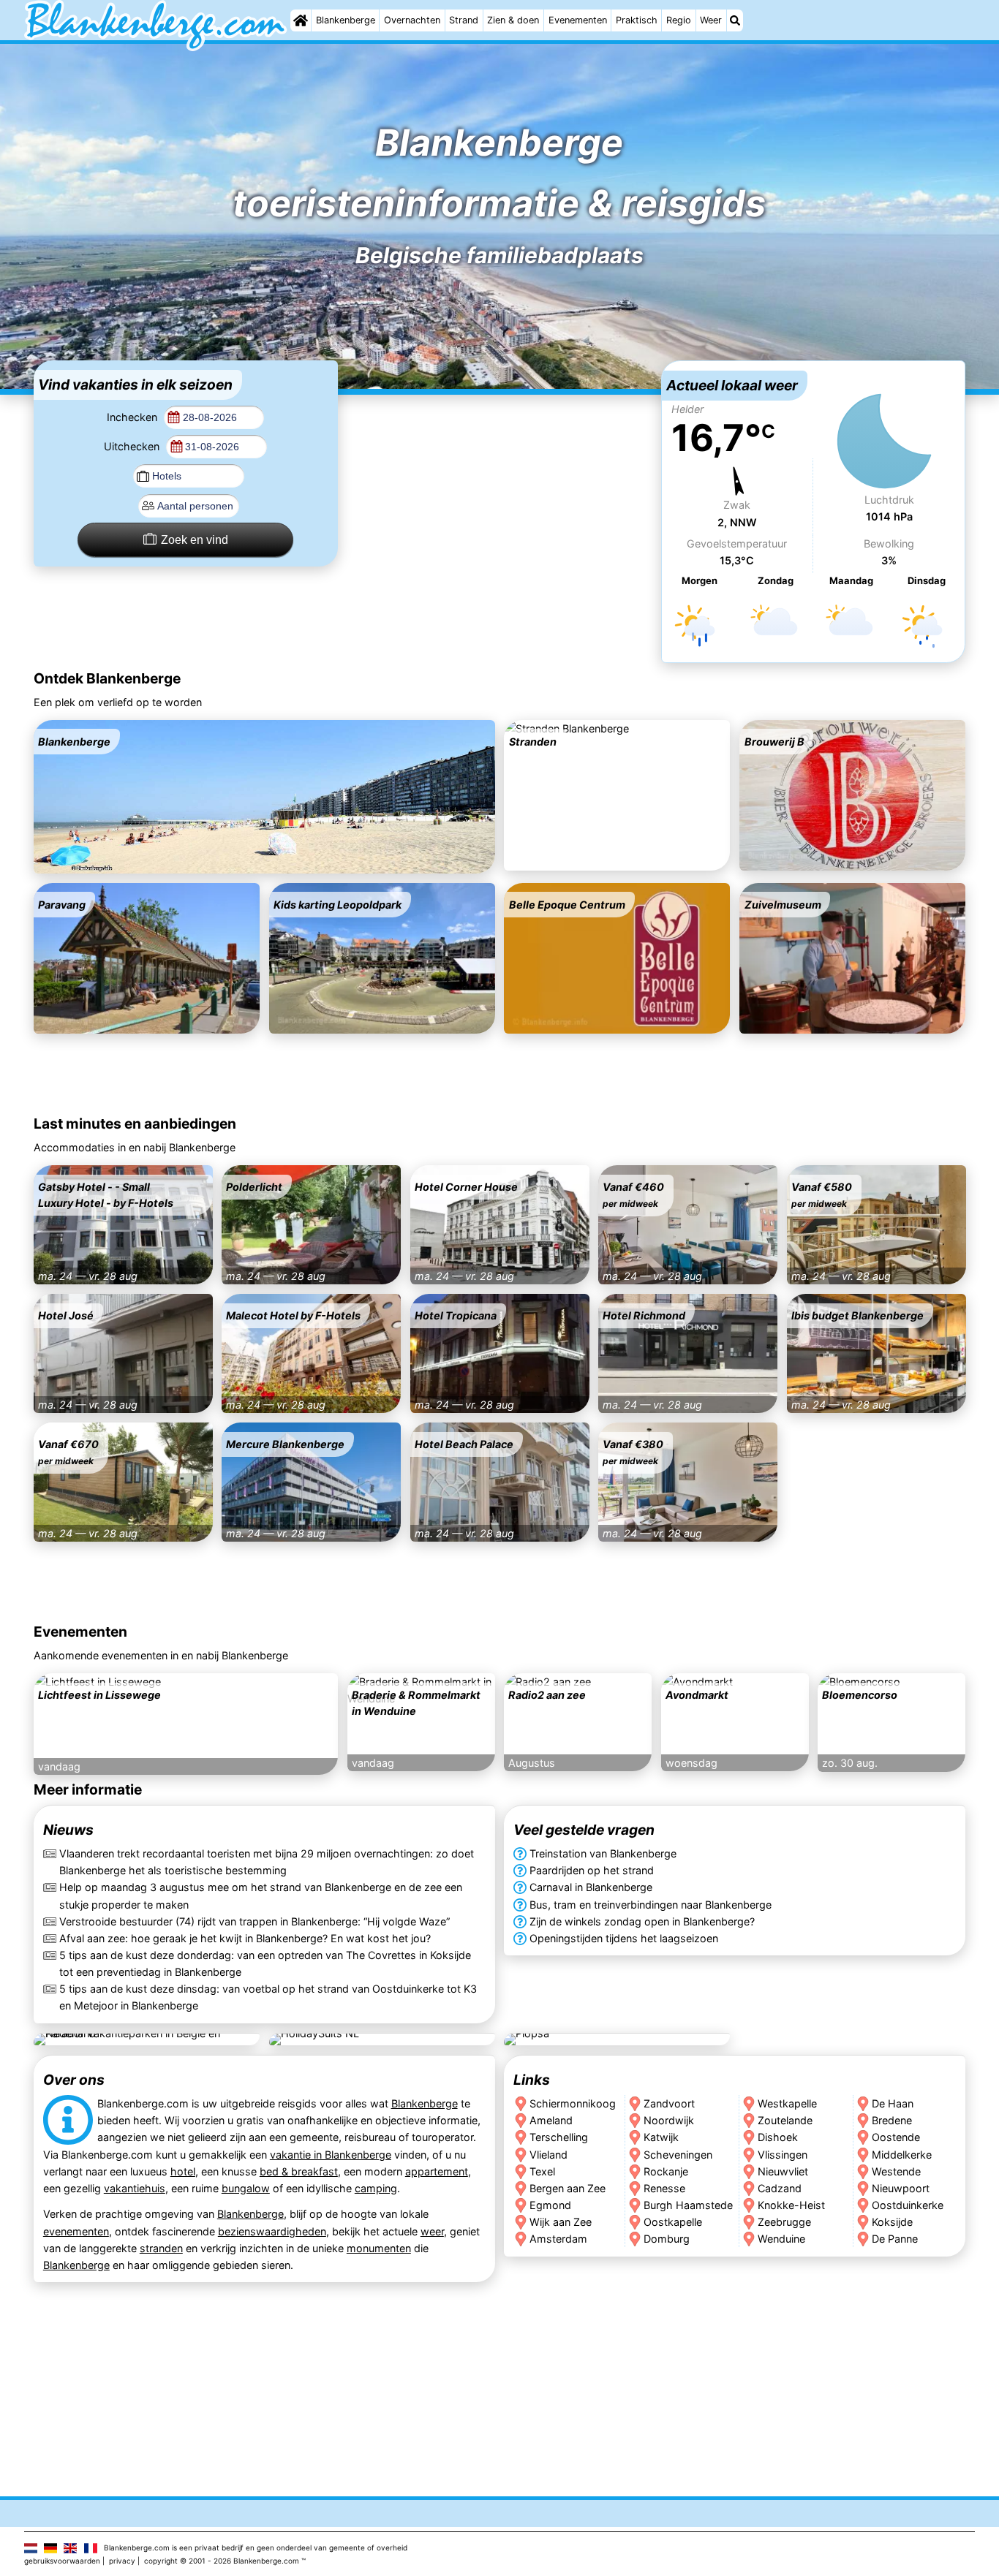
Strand (464, 20)
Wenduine (781, 2238)
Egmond (550, 2204)
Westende (897, 2171)
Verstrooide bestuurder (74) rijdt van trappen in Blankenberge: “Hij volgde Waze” (255, 1921)
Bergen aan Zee (568, 2187)
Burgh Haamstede (688, 2204)
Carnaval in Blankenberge (591, 1888)
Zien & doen (513, 20)
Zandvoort (669, 2103)
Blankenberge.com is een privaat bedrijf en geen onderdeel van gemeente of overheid (256, 2547)
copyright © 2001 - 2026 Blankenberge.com (222, 2561)
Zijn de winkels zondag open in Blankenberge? (642, 1921)
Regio (679, 20)
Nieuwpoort (901, 2187)
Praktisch (637, 20)
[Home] (301, 20)
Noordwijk (669, 2120)
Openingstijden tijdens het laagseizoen (624, 1938)
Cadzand (780, 2187)
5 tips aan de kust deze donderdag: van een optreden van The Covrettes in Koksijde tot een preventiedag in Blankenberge (265, 1963)
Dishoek (778, 2137)
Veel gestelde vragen (584, 1830)
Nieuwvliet (783, 2171)
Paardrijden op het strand (592, 1871)
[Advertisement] (499, 452)
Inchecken (133, 417)
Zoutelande (785, 2120)
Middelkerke (902, 2154)
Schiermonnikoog (573, 2103)
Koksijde (893, 2221)
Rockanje (666, 2171)
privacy (122, 2561)
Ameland (551, 2120)
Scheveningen (678, 2154)
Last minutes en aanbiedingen (135, 1124)
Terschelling (559, 2137)
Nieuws (68, 1830)
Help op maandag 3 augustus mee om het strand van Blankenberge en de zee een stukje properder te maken (261, 1896)
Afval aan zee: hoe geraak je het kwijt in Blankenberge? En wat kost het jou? (245, 1938)
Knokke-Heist (791, 2204)
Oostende (897, 2137)
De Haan (893, 2103)
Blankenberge (346, 20)
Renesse (664, 2187)
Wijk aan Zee (561, 2221)
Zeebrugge (784, 2221)
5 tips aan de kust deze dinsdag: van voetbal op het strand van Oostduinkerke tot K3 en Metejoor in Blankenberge (268, 1997)
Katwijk (661, 2137)
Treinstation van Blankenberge (603, 1854)
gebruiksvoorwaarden (62, 2561)
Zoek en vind (195, 540)
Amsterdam (558, 2238)
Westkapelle (787, 2103)
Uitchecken (133, 446)
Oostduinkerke (908, 2204)
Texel (542, 2171)
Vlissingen (783, 2154)
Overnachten (412, 20)
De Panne (896, 2238)
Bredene (893, 2120)
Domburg (667, 2238)
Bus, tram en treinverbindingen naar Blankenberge (651, 1905)
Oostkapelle (673, 2221)
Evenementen (578, 20)
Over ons (74, 2080)
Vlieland (548, 2154)
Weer (711, 20)
